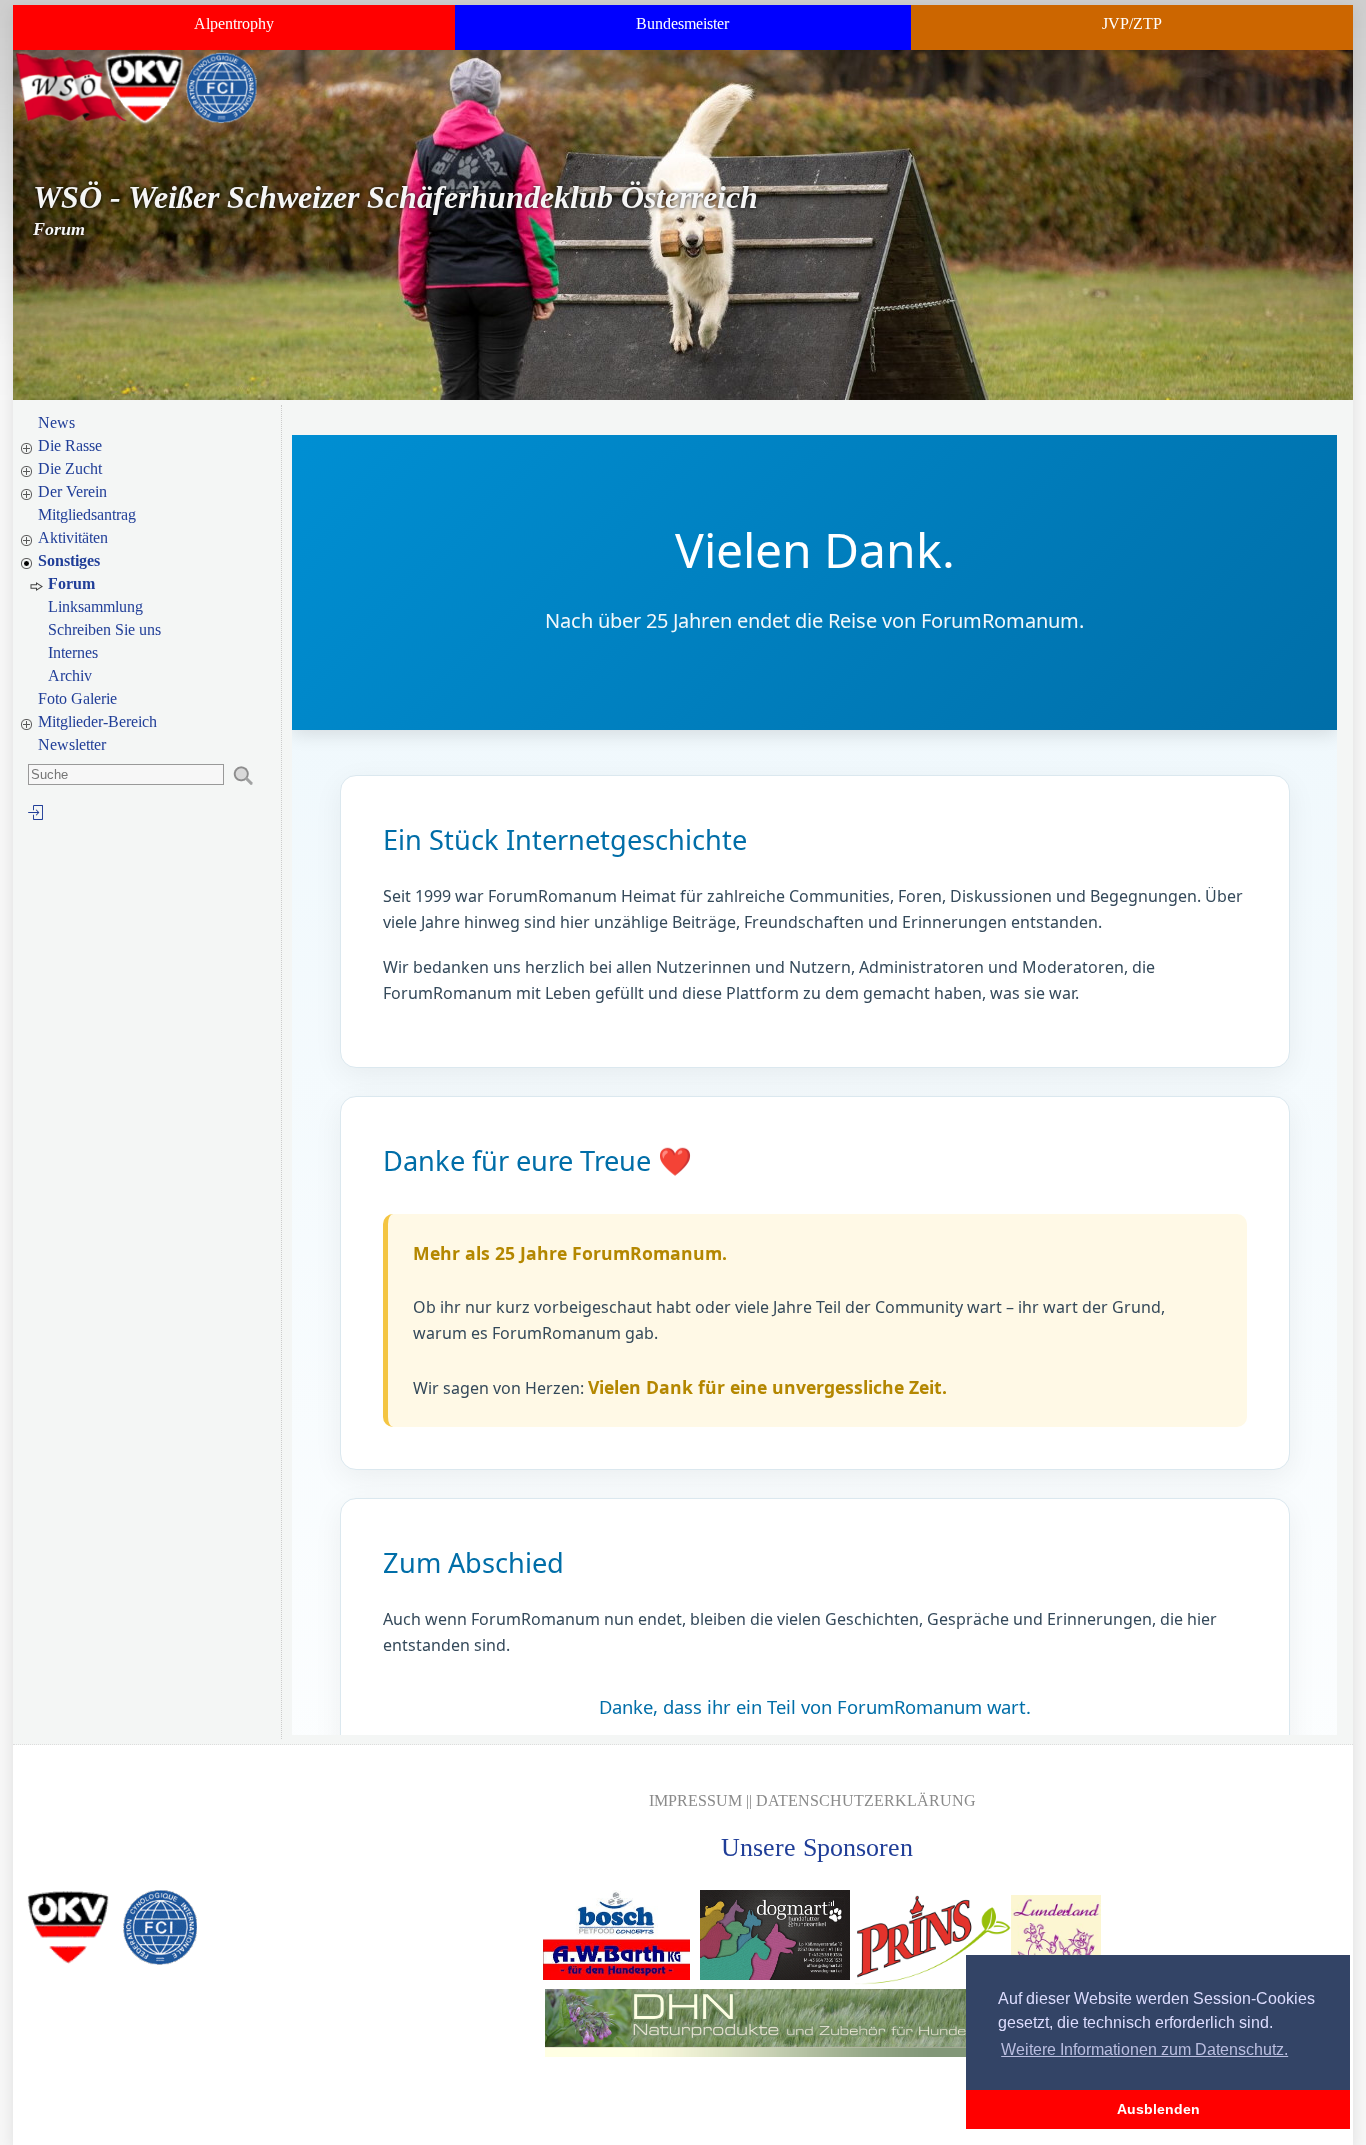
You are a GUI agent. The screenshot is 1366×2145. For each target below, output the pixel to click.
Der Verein (72, 491)
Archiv (70, 675)
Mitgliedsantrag (87, 514)
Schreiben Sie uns (104, 629)
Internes (73, 652)
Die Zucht (70, 468)
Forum (71, 583)
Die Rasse (70, 445)
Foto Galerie (77, 698)
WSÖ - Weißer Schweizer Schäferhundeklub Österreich (395, 197)
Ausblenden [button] (1158, 2109)
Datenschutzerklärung (866, 1800)
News (56, 422)
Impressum (695, 1800)
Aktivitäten (73, 537)
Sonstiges (69, 560)
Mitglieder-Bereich (97, 721)
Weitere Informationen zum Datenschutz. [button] (1144, 2049)
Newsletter (72, 744)
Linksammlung (95, 606)
